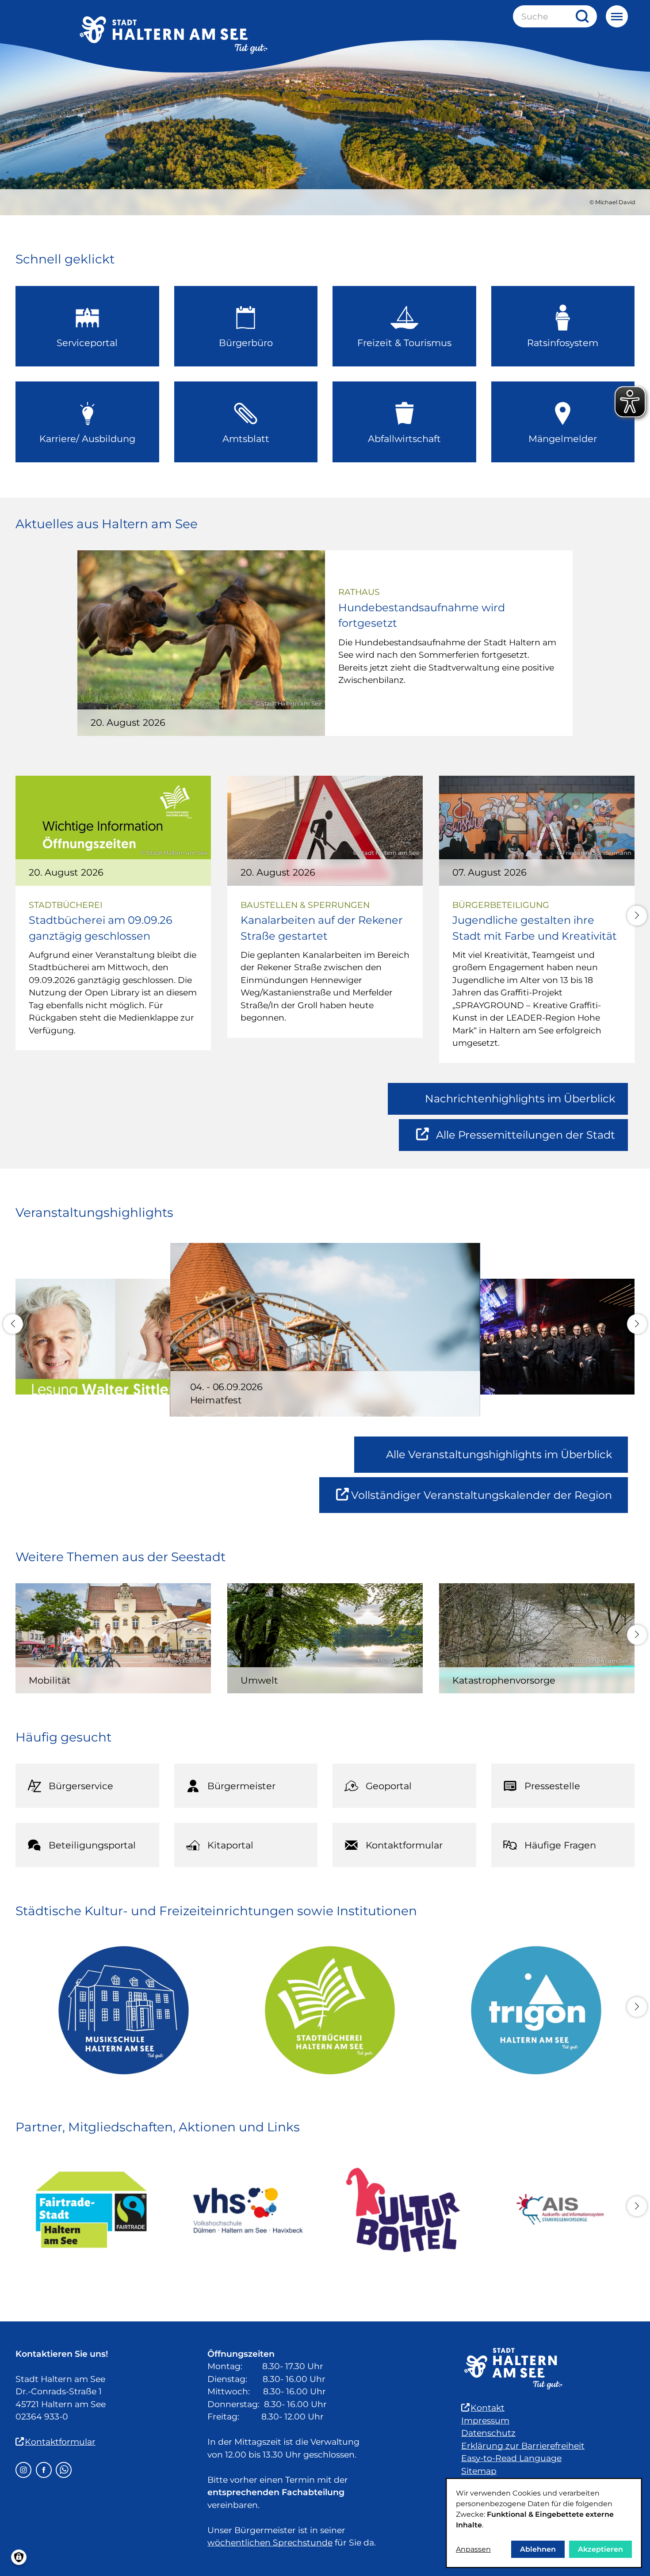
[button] (637, 916)
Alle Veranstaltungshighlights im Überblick (499, 1454)
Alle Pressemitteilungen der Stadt (525, 1140)
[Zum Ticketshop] (403, 2210)
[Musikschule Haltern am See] (119, 2010)
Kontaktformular (60, 2442)
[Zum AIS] (559, 2210)
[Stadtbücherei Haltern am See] (325, 2010)
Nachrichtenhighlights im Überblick (520, 1099)
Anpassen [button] (473, 2549)
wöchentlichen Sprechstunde (270, 2543)
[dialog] (544, 2523)
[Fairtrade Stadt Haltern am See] (91, 2210)
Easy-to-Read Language (511, 2458)
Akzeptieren (600, 2549)
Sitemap (479, 2471)
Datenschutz (488, 2433)
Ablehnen (538, 2549)
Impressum (485, 2421)
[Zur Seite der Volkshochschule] (247, 2210)
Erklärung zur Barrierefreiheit (523, 2446)
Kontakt (487, 2408)
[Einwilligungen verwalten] (19, 2557)
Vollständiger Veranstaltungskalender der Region (489, 1501)
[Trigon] (531, 2010)
